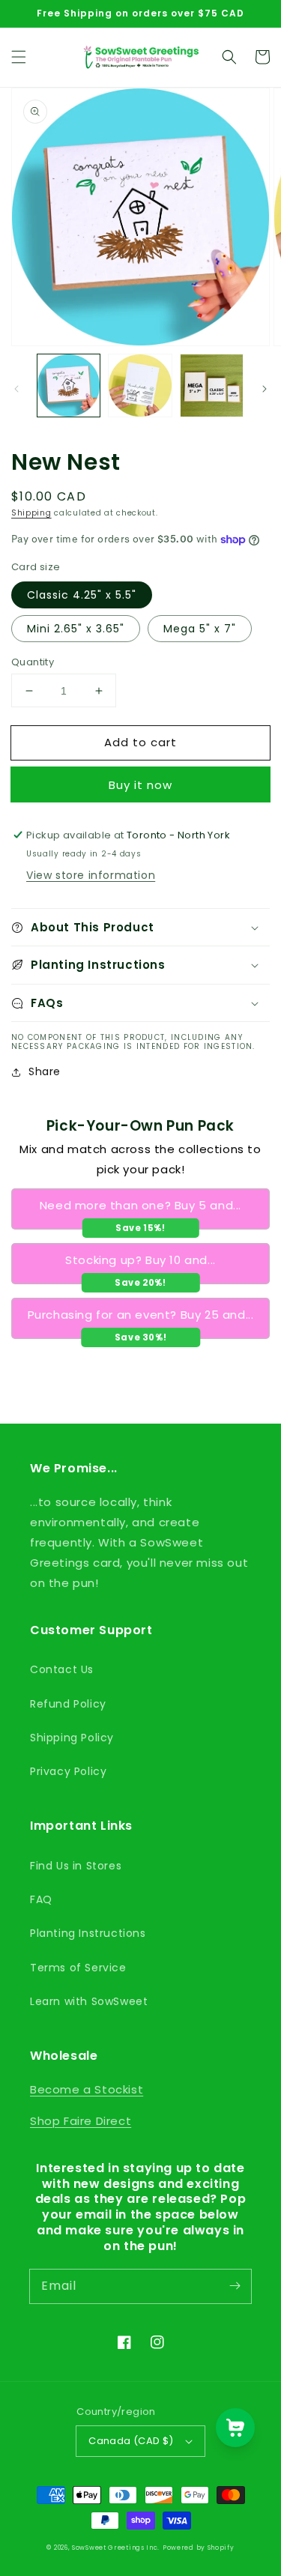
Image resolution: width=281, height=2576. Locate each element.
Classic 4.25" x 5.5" (82, 595)
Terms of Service (78, 1968)
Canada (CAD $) (131, 2441)
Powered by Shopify (199, 2548)
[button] (19, 57)
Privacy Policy (68, 1771)
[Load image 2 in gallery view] (140, 386)
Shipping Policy (72, 1738)
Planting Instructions (88, 1933)
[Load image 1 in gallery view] (69, 386)
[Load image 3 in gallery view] (212, 386)
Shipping (31, 513)
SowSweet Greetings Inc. (116, 2548)
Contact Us (62, 1669)
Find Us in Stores (76, 1866)
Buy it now (140, 785)
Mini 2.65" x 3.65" (76, 629)
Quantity (33, 662)
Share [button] (45, 1071)
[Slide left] (16, 389)
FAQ (41, 1899)
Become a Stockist (87, 2089)
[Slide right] (265, 389)
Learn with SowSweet (89, 2001)
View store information (91, 875)
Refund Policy (68, 1704)
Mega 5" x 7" (200, 629)
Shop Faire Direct (81, 2121)
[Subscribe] (235, 2286)
